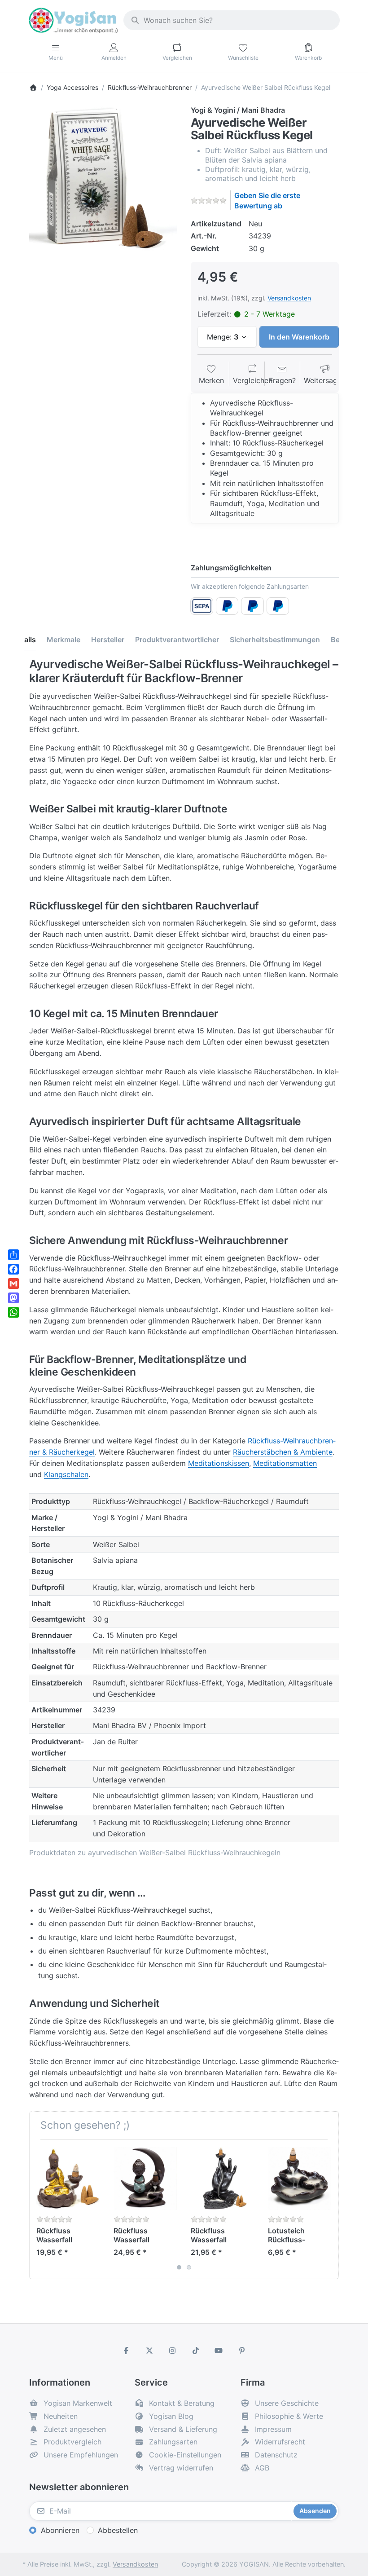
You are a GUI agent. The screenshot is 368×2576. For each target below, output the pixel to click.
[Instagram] (172, 2351)
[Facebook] (126, 2351)
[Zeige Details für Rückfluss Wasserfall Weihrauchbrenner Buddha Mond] (145, 2178)
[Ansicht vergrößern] (103, 179)
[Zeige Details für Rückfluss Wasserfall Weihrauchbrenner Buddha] (68, 2178)
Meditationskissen (219, 1463)
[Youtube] (219, 2351)
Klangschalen (66, 1474)
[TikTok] (196, 2351)
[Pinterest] (242, 2351)
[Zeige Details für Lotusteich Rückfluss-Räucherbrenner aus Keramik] (300, 2178)
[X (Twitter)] (149, 2351)
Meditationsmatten (285, 1463)
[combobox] (232, 20)
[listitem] (103, 179)
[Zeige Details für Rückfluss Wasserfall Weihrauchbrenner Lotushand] (222, 2178)
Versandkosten (289, 298)
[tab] (64, 640)
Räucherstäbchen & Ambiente (283, 1452)
